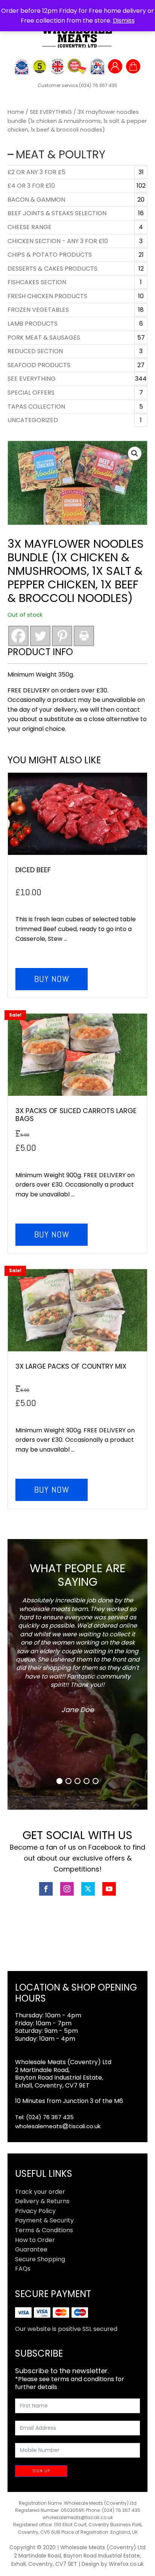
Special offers (31, 393)
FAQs (23, 2269)
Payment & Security (44, 2220)
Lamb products (33, 324)
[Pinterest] (62, 636)
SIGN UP (41, 2471)
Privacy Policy (35, 2211)
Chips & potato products (50, 255)
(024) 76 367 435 (98, 85)
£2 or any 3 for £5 (36, 172)
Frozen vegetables (38, 310)
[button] (135, 453)
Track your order (40, 2192)
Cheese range (30, 227)
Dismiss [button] (124, 21)
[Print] (84, 636)
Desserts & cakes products (52, 269)
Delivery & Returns (42, 2201)
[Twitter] (40, 636)
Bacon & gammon (36, 200)
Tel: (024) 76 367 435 (44, 2117)
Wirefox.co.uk (126, 2564)
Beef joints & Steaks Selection (57, 213)
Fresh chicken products (47, 296)
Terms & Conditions (44, 2230)
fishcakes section (37, 282)
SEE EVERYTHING (51, 112)
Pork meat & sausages (44, 338)
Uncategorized (33, 420)
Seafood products (39, 365)
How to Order (35, 2240)
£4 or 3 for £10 (31, 186)
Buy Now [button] (52, 979)
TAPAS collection (36, 407)
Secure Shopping (40, 2259)
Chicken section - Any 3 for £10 (58, 241)
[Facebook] (18, 636)
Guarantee (31, 2249)
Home (16, 112)
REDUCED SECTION (35, 351)
